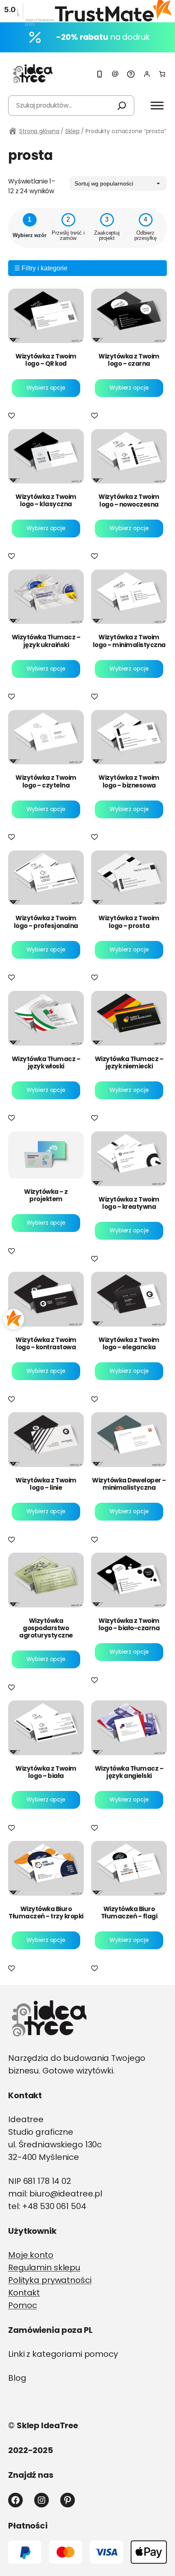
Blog (17, 2378)
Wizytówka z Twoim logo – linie (46, 1484)
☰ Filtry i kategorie (41, 268)
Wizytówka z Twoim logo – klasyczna (46, 501)
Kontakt (24, 2293)
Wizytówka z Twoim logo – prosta (129, 922)
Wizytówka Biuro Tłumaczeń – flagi (129, 1913)
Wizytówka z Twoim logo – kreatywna (129, 1203)
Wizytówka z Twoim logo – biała (46, 1772)
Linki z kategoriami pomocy (63, 2354)
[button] (13, 416)
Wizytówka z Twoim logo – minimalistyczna (129, 641)
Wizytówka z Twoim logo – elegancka (129, 1344)
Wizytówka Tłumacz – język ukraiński (46, 641)
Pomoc (22, 2305)
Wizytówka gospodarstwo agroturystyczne (46, 1628)
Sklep (72, 131)
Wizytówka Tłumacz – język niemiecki (129, 1063)
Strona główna (39, 131)
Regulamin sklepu (44, 2267)
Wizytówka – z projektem (46, 1195)
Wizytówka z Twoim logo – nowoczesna (129, 501)
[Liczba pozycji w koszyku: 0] (162, 74)
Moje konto (31, 2255)
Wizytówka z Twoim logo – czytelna (46, 781)
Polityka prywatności (50, 2280)
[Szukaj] (122, 106)
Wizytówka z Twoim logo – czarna (129, 360)
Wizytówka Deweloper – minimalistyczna (129, 1484)
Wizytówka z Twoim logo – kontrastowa (46, 1344)
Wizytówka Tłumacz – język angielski (129, 1772)
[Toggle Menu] (157, 105)
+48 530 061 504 (54, 2206)
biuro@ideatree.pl (66, 2194)
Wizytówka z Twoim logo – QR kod (46, 360)
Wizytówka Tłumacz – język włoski (46, 1063)
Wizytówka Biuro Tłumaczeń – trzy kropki (46, 1913)
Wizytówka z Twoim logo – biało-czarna (129, 1625)
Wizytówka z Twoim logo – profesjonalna (46, 922)
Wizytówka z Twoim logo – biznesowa (129, 781)
